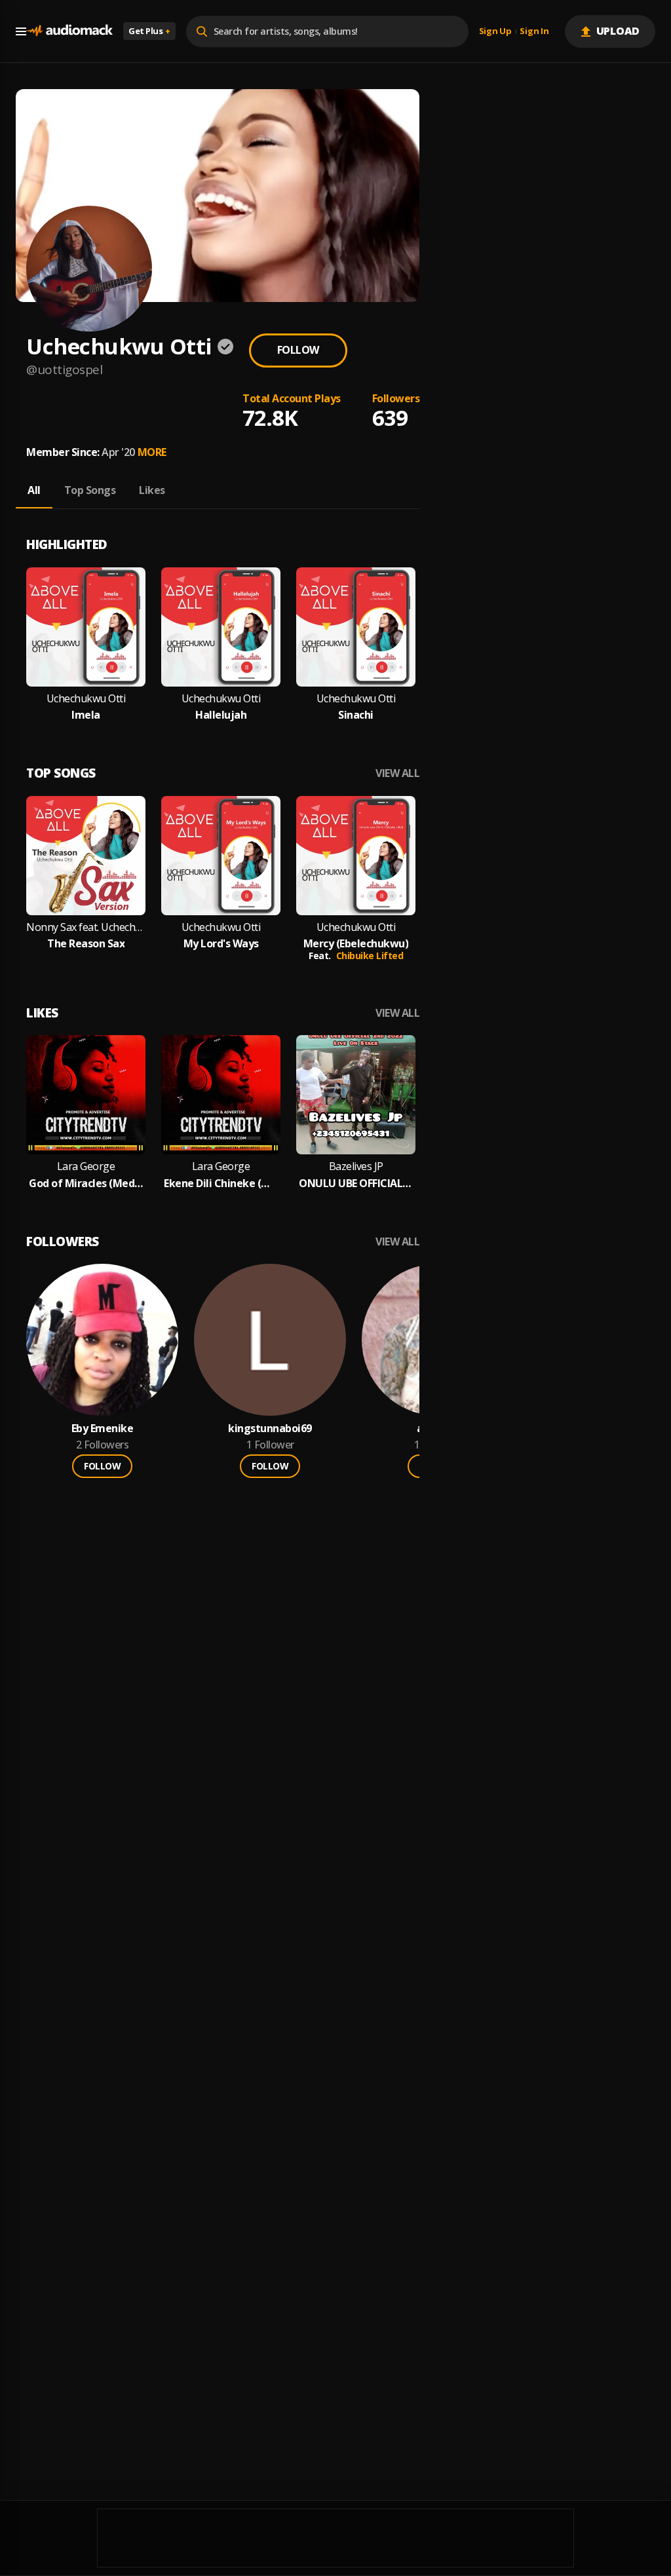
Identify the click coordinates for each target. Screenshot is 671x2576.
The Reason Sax (86, 944)
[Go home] (69, 31)
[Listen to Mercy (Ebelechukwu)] (356, 856)
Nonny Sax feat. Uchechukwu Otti (86, 927)
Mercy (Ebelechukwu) (356, 944)
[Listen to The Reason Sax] (86, 856)
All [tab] (34, 490)
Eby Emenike (103, 1429)
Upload (618, 31)
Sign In (534, 31)
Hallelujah (221, 715)
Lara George (86, 1166)
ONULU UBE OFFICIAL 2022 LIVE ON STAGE (356, 1184)
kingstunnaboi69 (270, 1429)
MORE (152, 452)
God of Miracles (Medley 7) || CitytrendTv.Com (86, 1184)
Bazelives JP (356, 1166)
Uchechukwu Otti (86, 699)
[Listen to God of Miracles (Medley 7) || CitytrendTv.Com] (86, 1095)
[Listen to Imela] (86, 627)
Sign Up (495, 31)
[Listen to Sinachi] (356, 627)
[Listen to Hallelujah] (221, 627)
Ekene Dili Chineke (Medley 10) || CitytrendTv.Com (221, 1184)
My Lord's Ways (221, 944)
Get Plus (149, 31)
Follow (298, 350)
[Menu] (21, 31)
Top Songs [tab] (90, 490)
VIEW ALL (397, 773)
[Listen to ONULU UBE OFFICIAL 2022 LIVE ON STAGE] (356, 1095)
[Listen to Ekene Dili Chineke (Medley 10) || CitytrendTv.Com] (221, 1095)
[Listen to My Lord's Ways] (221, 856)
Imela (86, 715)
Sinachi (356, 715)
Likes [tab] (152, 490)
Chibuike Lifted (370, 956)
